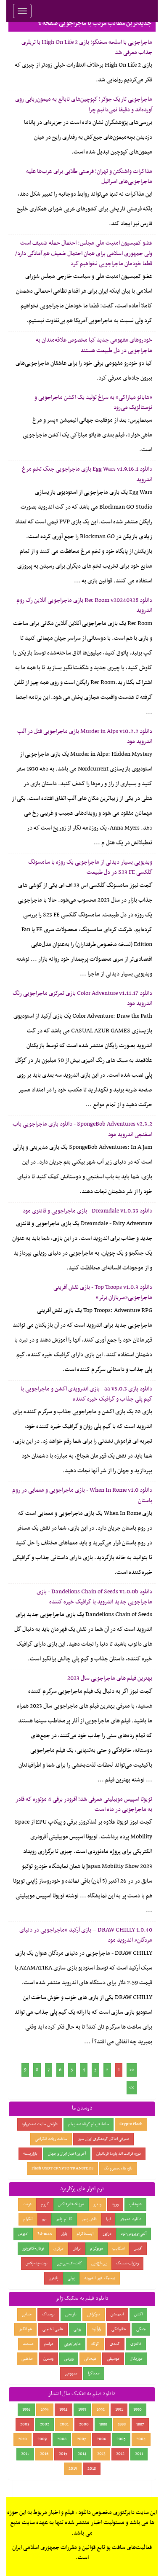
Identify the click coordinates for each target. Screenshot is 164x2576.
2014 (82, 2454)
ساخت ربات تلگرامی (51, 2139)
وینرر (97, 2204)
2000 (84, 2424)
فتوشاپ (135, 2204)
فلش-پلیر (89, 2219)
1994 (63, 2410)
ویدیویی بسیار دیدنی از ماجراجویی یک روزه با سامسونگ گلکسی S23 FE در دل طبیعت (90, 867)
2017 (25, 2454)
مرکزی (58, 2249)
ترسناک (48, 2314)
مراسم (49, 2344)
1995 (45, 2410)
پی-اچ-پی (99, 2263)
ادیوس (23, 2234)
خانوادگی (119, 2329)
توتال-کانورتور (33, 2249)
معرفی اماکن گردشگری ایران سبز (103, 2139)
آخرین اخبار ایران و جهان (67, 2154)
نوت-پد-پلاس (37, 2263)
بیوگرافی (94, 2314)
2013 (101, 2454)
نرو (44, 2219)
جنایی (27, 2314)
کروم (45, 2204)
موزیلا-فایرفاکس (71, 2204)
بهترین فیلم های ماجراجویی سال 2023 (110, 1678)
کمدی (115, 2344)
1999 (103, 2424)
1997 (140, 2424)
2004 (141, 2439)
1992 (101, 2410)
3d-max (45, 2234)
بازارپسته (30, 2154)
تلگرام (28, 2219)
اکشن (138, 2314)
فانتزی (136, 2344)
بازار (64, 2234)
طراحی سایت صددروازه (40, 2124)
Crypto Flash (131, 2124)
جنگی (141, 2329)
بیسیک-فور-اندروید (100, 2278)
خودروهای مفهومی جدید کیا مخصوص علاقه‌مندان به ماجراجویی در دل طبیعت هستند (94, 345)
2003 (25, 2424)
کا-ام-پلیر (64, 2219)
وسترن (48, 2359)
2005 (121, 2439)
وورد (115, 2204)
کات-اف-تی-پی (69, 2263)
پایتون (54, 2278)
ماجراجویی (72, 2344)
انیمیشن (117, 2314)
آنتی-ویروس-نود (134, 2234)
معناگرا (94, 2373)
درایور (107, 2234)
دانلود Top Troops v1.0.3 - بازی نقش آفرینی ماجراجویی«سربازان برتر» (103, 1292)
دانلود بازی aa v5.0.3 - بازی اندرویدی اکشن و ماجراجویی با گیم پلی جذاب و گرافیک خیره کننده (86, 1394)
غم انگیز (25, 2329)
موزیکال (136, 2359)
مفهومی (71, 2373)
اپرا (108, 2219)
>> (132, 2088)
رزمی (77, 2329)
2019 (73, 2469)
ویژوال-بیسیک (127, 2263)
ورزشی (69, 2359)
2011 (139, 2454)
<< (132, 2070)
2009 (42, 2439)
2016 (44, 2454)
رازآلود (96, 2329)
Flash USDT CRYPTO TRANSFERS (62, 2168)
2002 (45, 2424)
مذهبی (27, 2359)
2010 (22, 2439)
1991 (119, 2410)
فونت (27, 2204)
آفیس (138, 2249)
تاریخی (71, 2314)
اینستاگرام (85, 2234)
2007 (82, 2439)
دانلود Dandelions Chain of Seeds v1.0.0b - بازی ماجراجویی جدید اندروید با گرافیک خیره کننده (94, 1597)
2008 (62, 2439)
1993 (82, 2410)
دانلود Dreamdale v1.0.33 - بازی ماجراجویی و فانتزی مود (87, 1211)
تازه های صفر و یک (118, 2168)
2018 (92, 2469)
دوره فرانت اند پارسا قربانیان (119, 2154)
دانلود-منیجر (131, 2219)
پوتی (71, 2278)
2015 (63, 2454)
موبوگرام (97, 2249)
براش (77, 2249)
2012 (120, 2454)
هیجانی (90, 2359)
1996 (26, 2410)
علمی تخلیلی (53, 2329)
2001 (64, 2424)
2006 (101, 2439)
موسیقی (113, 2359)
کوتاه (95, 2344)
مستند (28, 2344)
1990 (138, 2410)
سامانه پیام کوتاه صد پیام (89, 2124)
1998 (122, 2424)
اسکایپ (118, 2249)
